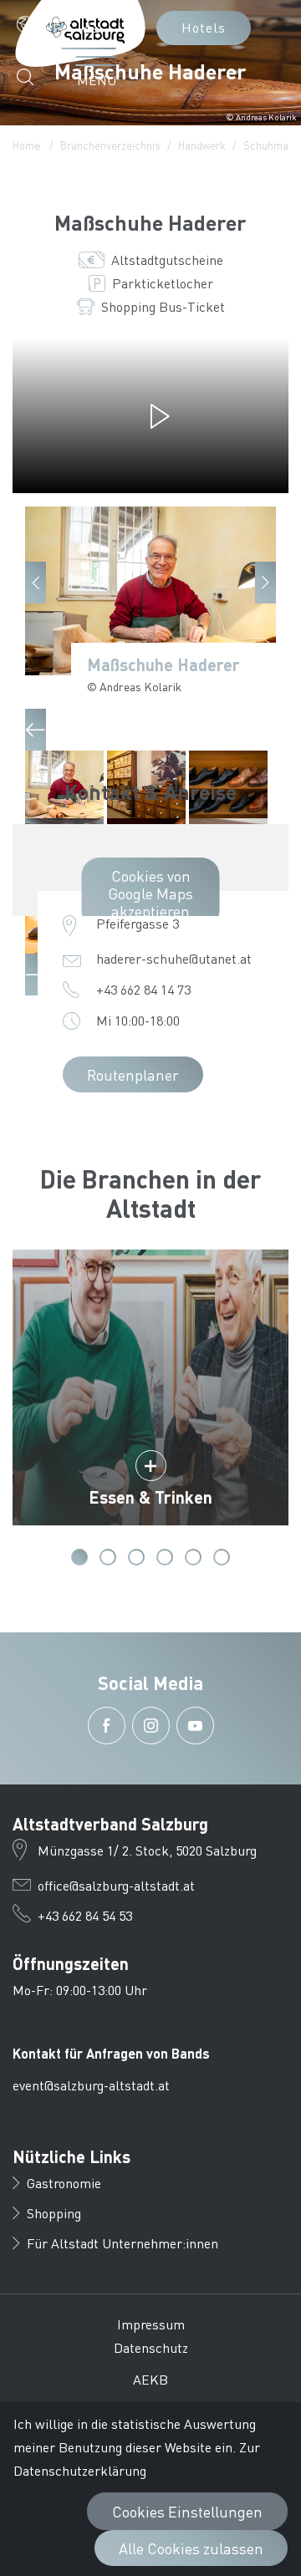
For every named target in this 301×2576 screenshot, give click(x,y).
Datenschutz (151, 2347)
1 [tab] (79, 1557)
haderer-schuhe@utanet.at (174, 958)
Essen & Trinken (150, 1497)
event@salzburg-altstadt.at (91, 2085)
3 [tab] (136, 1557)
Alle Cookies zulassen (191, 2548)
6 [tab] (222, 1557)
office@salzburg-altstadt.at (116, 1885)
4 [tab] (165, 1557)
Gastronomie (64, 2183)
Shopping (54, 2213)
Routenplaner (133, 1074)
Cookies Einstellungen (187, 2511)
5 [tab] (193, 1557)
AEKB (150, 2379)
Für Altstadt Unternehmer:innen (122, 2243)
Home (26, 145)
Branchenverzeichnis (110, 145)
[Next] (265, 583)
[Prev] (36, 730)
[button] (44, 24)
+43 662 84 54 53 (85, 1915)
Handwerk (202, 145)
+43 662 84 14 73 (143, 989)
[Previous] (36, 583)
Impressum (151, 2324)
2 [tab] (108, 1557)
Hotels (204, 27)
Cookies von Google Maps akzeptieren (150, 893)
